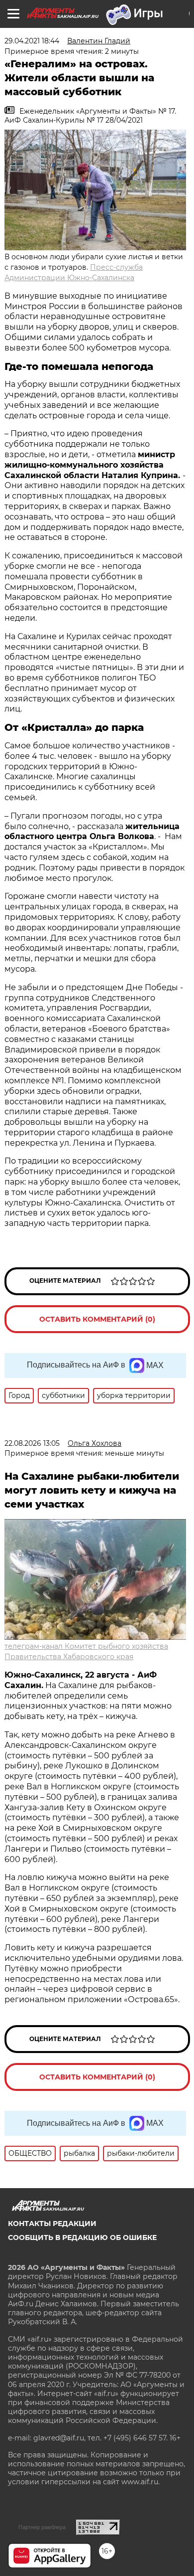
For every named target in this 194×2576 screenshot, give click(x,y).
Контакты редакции (52, 2224)
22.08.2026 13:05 (32, 1443)
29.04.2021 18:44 (32, 41)
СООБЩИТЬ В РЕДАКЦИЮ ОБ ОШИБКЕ (82, 2237)
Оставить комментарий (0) (97, 1319)
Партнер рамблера (42, 2527)
